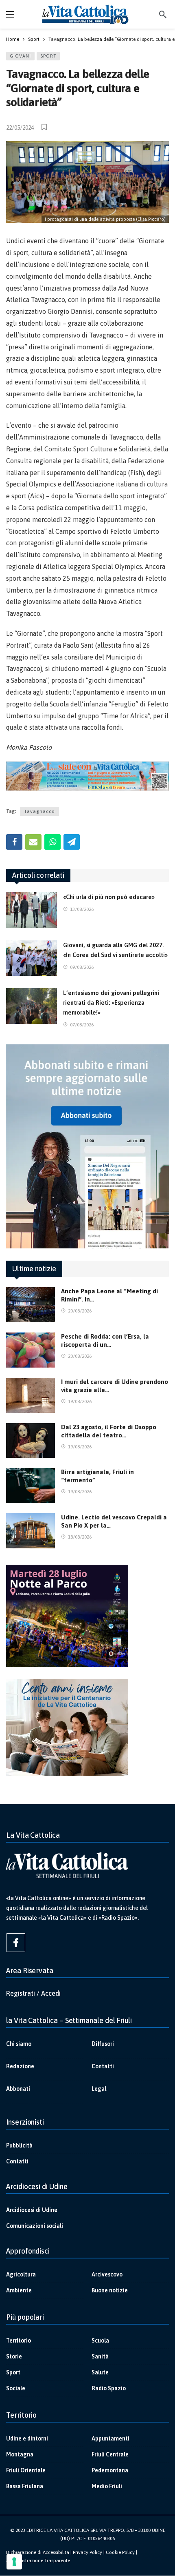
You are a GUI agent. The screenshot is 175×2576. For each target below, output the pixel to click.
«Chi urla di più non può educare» (109, 897)
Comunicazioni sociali (35, 2226)
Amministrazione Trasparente (38, 2560)
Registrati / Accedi (33, 1993)
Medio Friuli (107, 2486)
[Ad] (87, 776)
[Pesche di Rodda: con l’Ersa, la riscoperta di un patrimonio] (31, 1350)
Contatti (103, 2066)
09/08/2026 (82, 967)
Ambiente (19, 2290)
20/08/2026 (80, 1311)
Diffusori (103, 2044)
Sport (48, 56)
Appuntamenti (110, 2438)
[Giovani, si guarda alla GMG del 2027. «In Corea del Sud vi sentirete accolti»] (32, 958)
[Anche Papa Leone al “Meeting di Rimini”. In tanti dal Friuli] (31, 1305)
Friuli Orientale (26, 2470)
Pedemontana (110, 2470)
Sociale (16, 2388)
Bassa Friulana (25, 2486)
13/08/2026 (82, 909)
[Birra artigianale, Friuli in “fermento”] (31, 1486)
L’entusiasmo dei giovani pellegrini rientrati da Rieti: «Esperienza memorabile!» (111, 1003)
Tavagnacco (39, 811)
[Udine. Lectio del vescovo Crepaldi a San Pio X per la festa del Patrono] (31, 1531)
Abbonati (18, 2089)
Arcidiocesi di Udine (32, 2210)
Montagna (20, 2454)
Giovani (20, 56)
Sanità (100, 2356)
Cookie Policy (120, 2552)
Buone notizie (110, 2290)
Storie (14, 2356)
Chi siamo (19, 2044)
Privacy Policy (87, 2552)
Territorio (19, 2341)
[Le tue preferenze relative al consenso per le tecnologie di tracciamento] (14, 2562)
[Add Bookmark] (45, 127)
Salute (100, 2372)
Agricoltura (21, 2274)
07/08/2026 (82, 1025)
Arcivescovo (107, 2274)
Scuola (100, 2341)
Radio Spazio (109, 2388)
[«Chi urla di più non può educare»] (32, 910)
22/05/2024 (20, 128)
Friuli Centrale (110, 2454)
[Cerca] (163, 14)
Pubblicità (19, 2145)
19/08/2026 (80, 1401)
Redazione (20, 2066)
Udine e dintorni (27, 2438)
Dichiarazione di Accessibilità (38, 2552)
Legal (99, 2089)
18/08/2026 (80, 1537)
